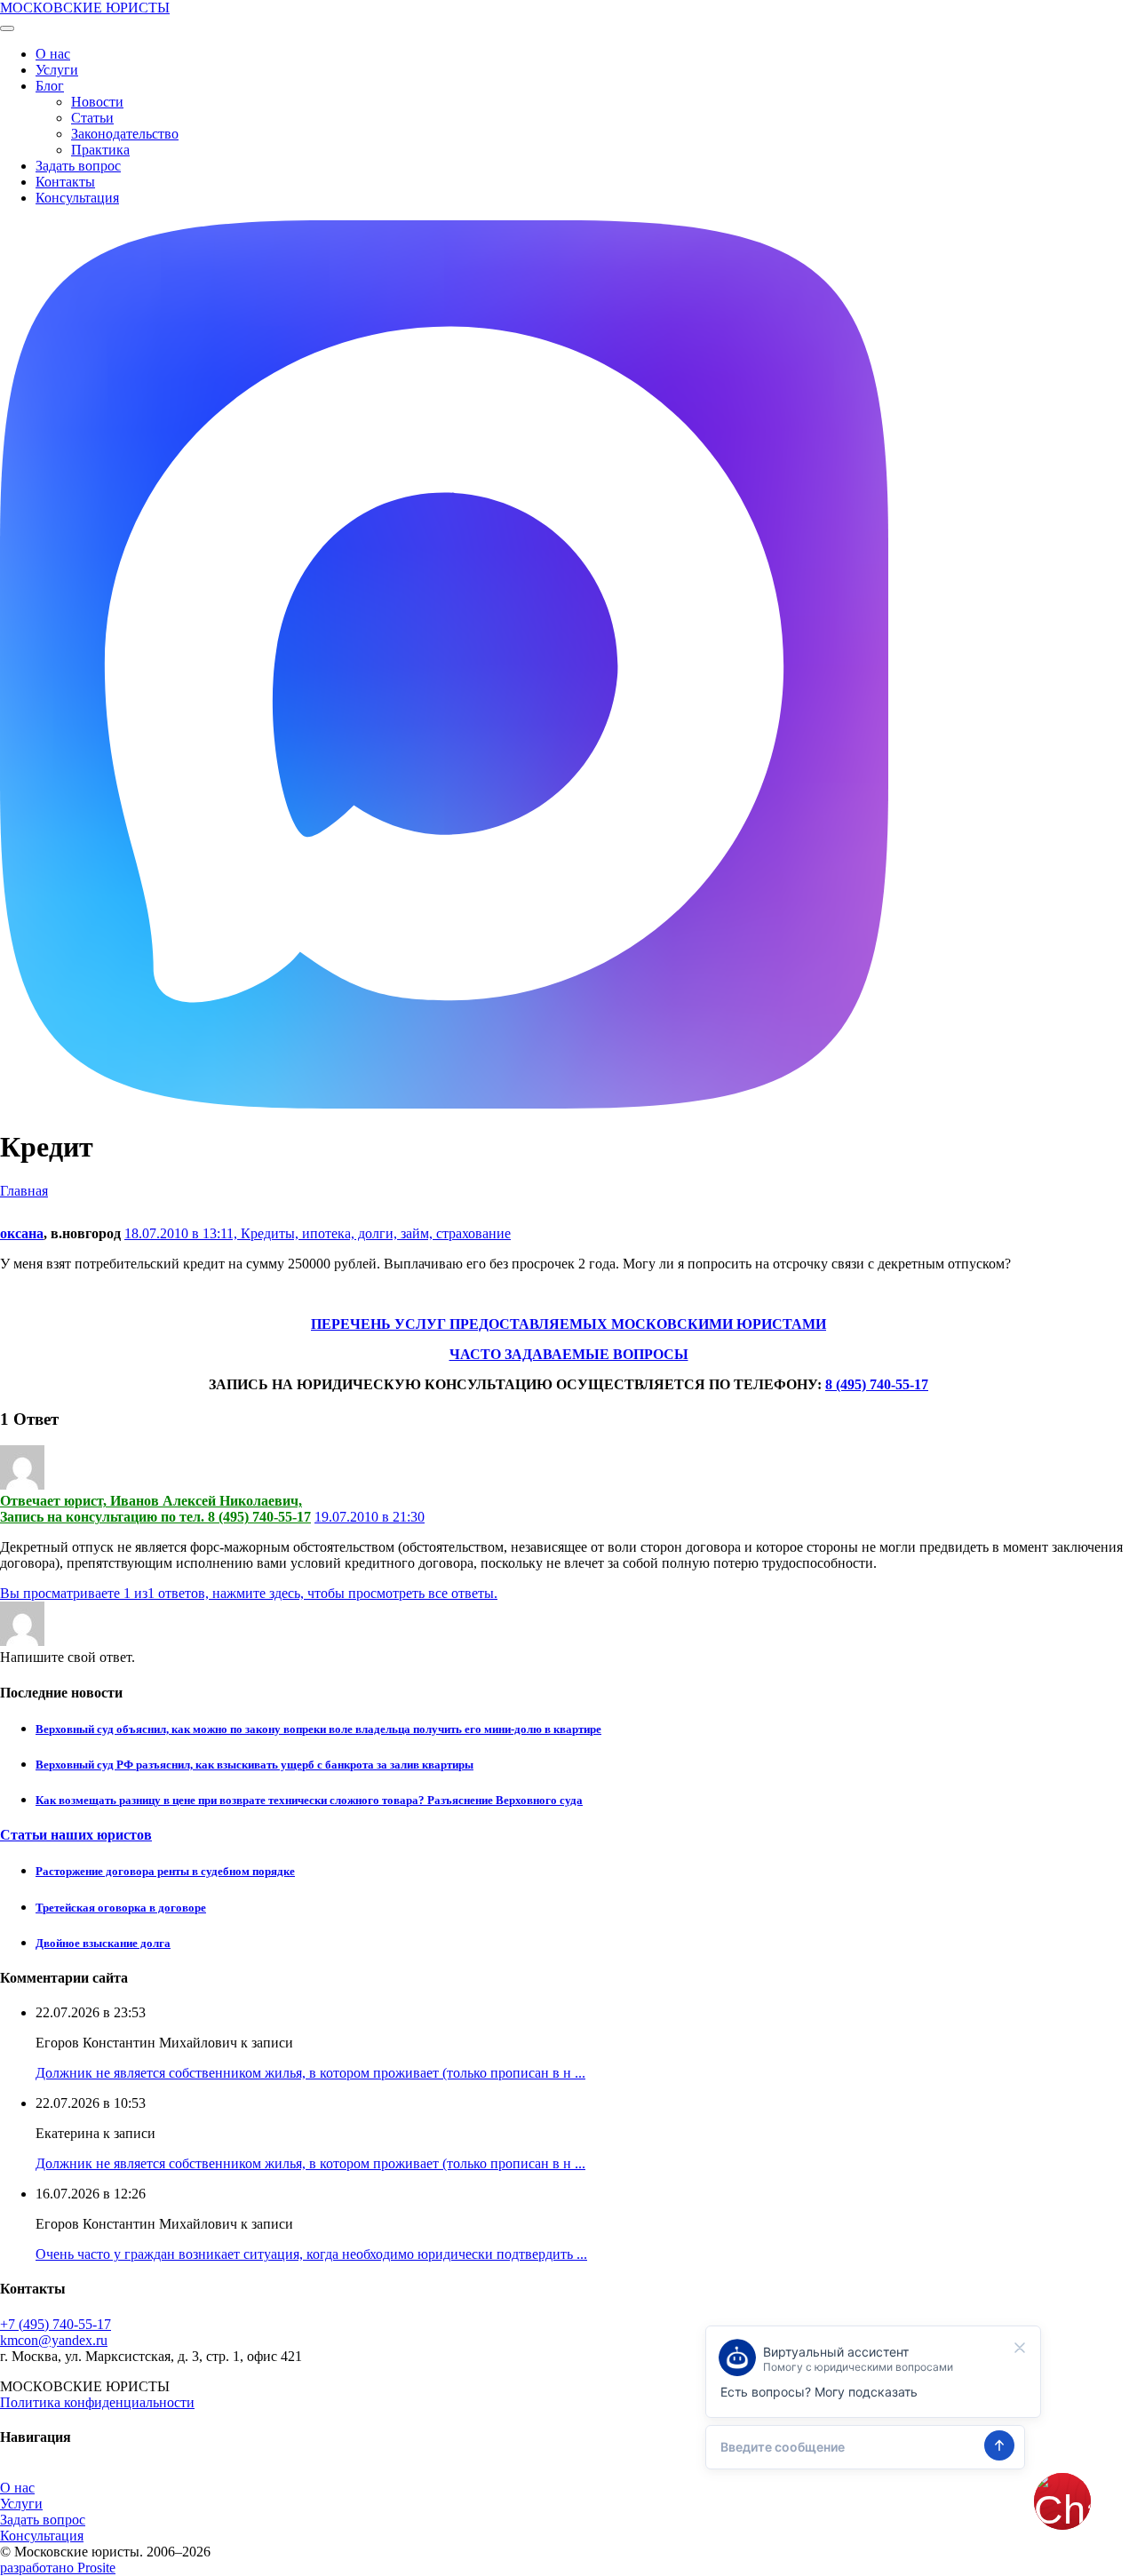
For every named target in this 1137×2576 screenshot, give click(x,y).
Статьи (92, 118)
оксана (22, 1233)
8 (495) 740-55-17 (877, 1384)
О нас (53, 54)
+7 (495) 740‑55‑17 (56, 2324)
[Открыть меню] (7, 28)
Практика (100, 150)
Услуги (57, 70)
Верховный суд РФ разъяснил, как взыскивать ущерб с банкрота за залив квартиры (254, 1765)
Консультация (77, 198)
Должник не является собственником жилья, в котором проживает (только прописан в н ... (310, 2073)
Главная (24, 1191)
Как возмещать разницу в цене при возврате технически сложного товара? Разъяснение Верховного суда (309, 1800)
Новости (97, 102)
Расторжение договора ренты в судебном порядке (165, 1871)
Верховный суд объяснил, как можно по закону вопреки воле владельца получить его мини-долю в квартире (318, 1729)
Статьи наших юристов (76, 1835)
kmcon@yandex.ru (54, 2340)
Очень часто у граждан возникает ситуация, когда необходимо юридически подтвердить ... (311, 2254)
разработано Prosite (58, 2568)
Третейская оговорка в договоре (121, 1908)
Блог (50, 86)
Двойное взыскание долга (103, 1943)
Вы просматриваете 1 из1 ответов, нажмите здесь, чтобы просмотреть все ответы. (249, 1593)
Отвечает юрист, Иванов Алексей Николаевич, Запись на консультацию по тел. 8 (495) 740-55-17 (155, 1509)
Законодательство (125, 134)
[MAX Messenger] (444, 1104)
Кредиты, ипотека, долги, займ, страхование (376, 1233)
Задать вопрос (78, 166)
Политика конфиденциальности (97, 2402)
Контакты (65, 182)
